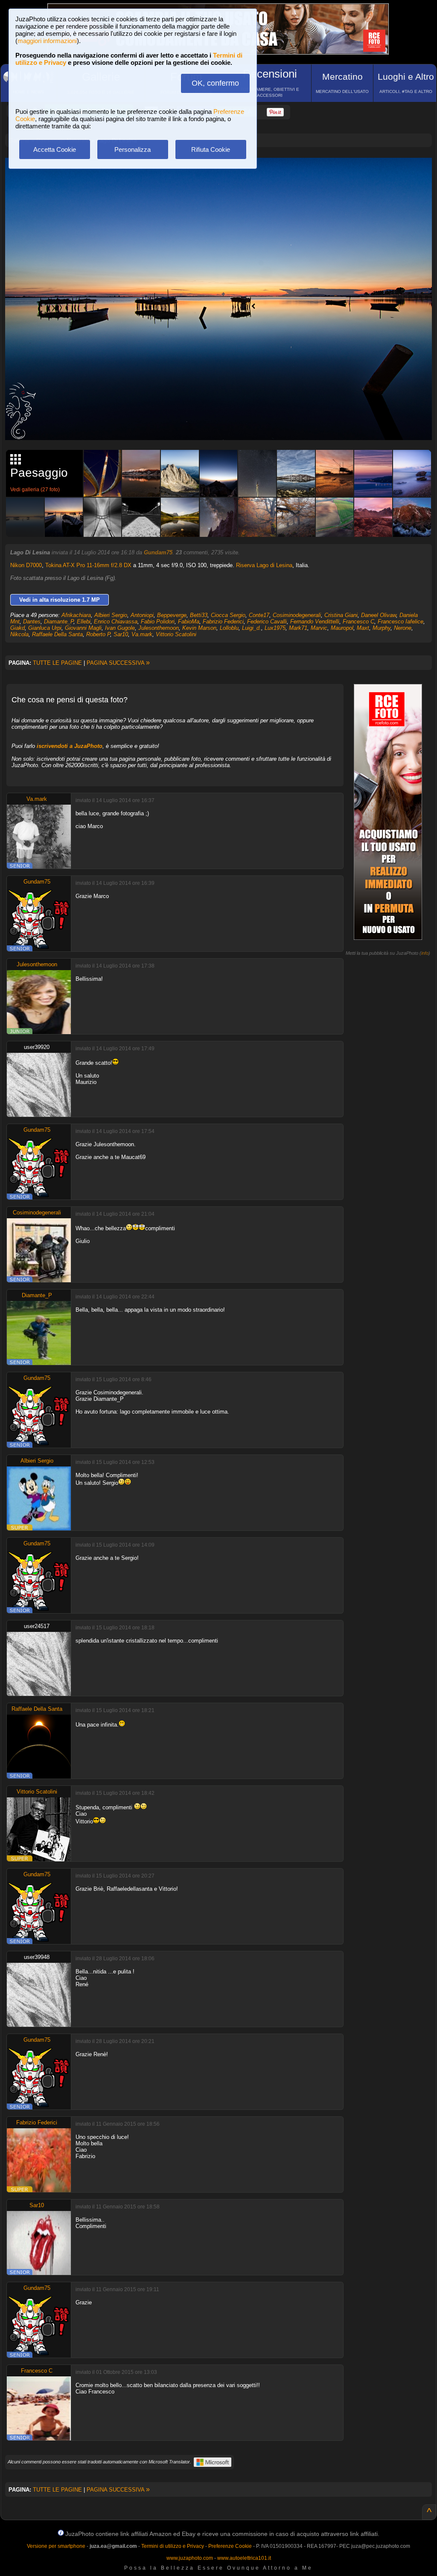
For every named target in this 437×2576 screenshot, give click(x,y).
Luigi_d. (252, 628)
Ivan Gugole (120, 628)
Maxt (363, 628)
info (425, 953)
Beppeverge (172, 615)
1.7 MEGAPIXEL (225, 424)
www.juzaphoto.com (190, 2558)
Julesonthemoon (159, 628)
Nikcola (19, 634)
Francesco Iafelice (401, 622)
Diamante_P (59, 622)
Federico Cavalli (267, 622)
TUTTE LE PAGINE (57, 663)
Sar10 (121, 634)
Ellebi (84, 622)
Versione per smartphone (56, 2546)
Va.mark (142, 634)
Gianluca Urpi (45, 628)
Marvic (319, 628)
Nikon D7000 (26, 565)
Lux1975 (275, 628)
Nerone (403, 628)
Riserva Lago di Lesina (264, 565)
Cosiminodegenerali (297, 615)
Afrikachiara (76, 615)
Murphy (382, 628)
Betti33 (199, 615)
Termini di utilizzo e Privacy (173, 2546)
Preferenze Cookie (230, 2546)
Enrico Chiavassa (116, 622)
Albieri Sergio (111, 615)
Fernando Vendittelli (315, 622)
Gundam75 (158, 552)
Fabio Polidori (158, 622)
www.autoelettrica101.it (244, 2558)
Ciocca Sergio (228, 615)
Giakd (17, 628)
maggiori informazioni (47, 41)
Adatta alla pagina (224, 173)
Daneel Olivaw (379, 615)
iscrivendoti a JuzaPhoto (70, 746)
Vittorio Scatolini (176, 634)
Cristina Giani (341, 615)
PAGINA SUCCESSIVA (118, 663)
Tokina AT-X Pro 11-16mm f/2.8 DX (88, 565)
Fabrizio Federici (223, 622)
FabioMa (189, 622)
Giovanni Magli (83, 628)
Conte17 (259, 615)
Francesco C (358, 622)
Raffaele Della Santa (57, 634)
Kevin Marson (199, 628)
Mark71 (298, 628)
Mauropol (342, 628)
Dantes (32, 622)
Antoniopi (142, 615)
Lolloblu (229, 628)
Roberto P (98, 634)
